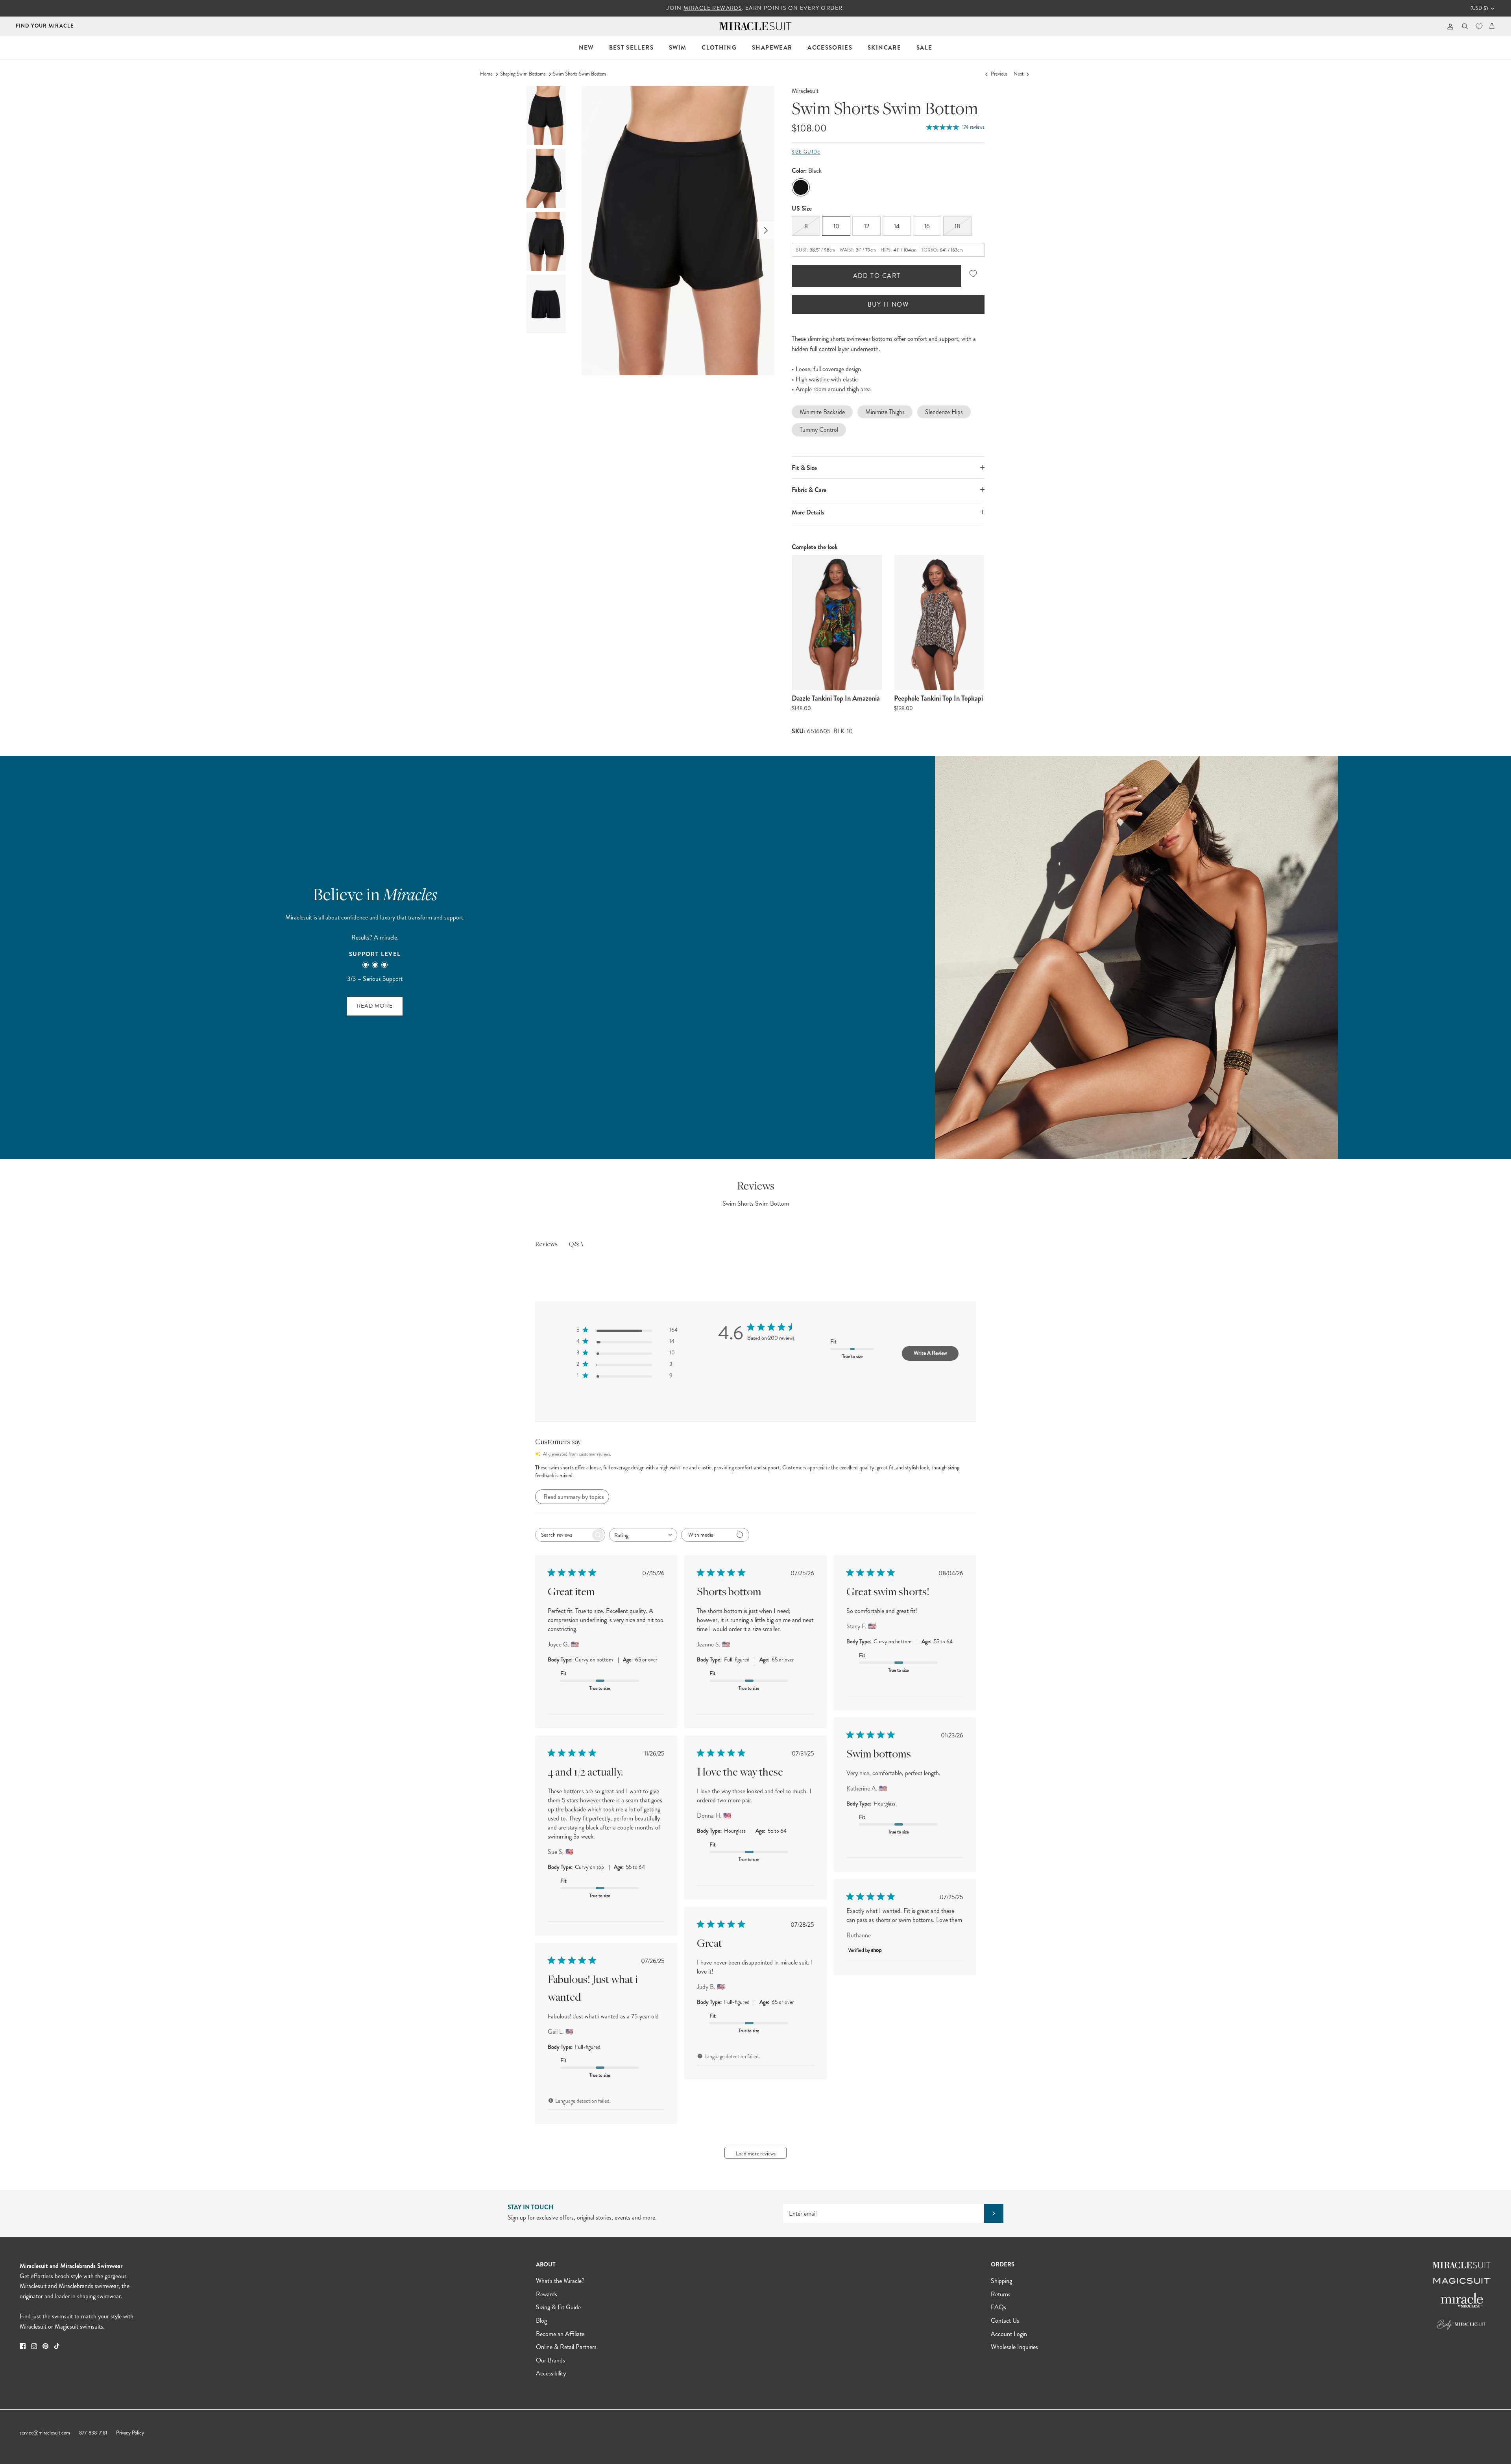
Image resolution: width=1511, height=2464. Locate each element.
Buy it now (888, 304)
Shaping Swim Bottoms (523, 74)
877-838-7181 (93, 2433)
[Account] (1449, 26)
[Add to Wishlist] (973, 273)
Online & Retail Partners (566, 2347)
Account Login (1009, 2334)
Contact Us (1005, 2321)
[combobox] (643, 1535)
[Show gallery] (678, 230)
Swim (678, 48)
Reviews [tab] (546, 1245)
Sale (924, 48)
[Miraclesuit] (756, 26)
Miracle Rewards (713, 8)
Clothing (719, 48)
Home (486, 74)
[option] (678, 230)
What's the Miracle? (560, 2281)
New (586, 48)
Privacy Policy (130, 2433)
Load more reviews (756, 2153)
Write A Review (930, 1353)
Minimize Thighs (885, 412)
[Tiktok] (57, 2346)
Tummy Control (819, 430)
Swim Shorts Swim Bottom (579, 74)
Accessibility (551, 2373)
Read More (375, 1006)
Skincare (884, 48)
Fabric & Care (809, 490)
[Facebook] (23, 2346)
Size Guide (806, 152)
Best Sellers (631, 48)
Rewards (547, 2294)
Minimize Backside (822, 412)
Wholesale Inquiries (1014, 2347)
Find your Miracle (45, 26)
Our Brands (550, 2360)
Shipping (1001, 2281)
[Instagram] (34, 2346)
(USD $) (1479, 8)
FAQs (998, 2307)
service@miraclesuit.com (45, 2433)
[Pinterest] (45, 2346)
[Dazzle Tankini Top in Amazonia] (837, 622)
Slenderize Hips (944, 412)
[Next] (766, 230)
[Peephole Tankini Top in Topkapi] (939, 622)
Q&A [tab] (576, 1245)
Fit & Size (804, 468)
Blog (541, 2321)
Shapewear (772, 48)
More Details (808, 512)
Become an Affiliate (560, 2334)
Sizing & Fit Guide (558, 2307)
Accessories (830, 48)
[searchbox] (563, 1535)
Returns (1001, 2294)
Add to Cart (877, 276)
